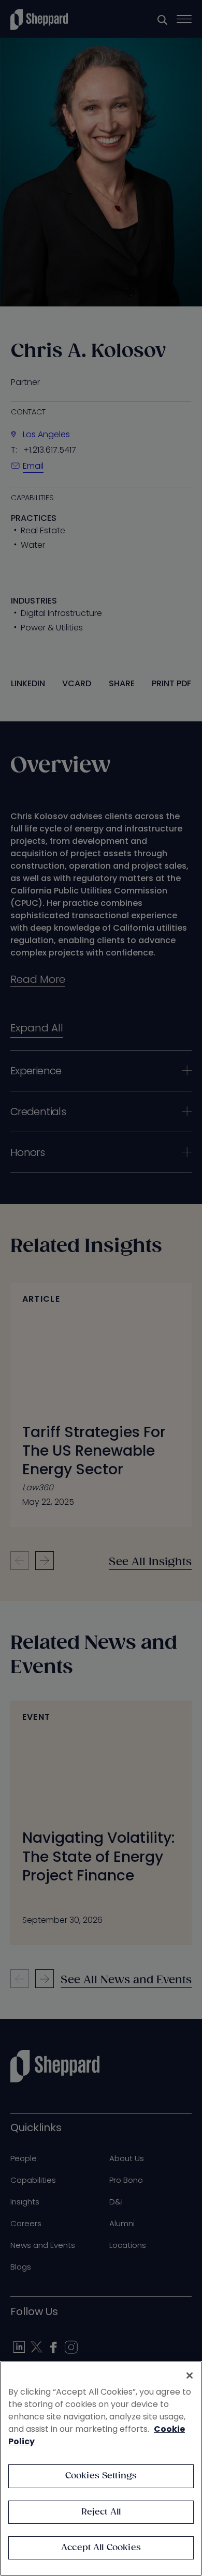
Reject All (101, 2512)
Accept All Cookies (101, 2548)
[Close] (190, 2376)
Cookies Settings (101, 2476)
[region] (101, 2469)
